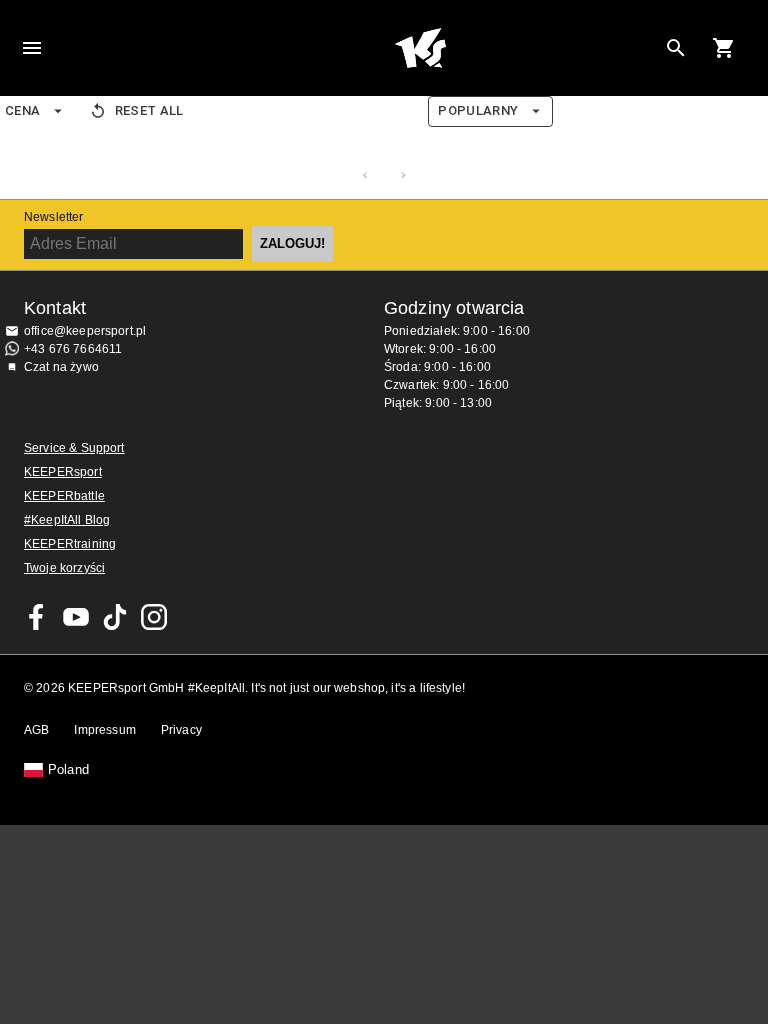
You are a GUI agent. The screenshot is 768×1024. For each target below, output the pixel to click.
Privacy (181, 730)
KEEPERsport (63, 472)
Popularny (478, 110)
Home (420, 48)
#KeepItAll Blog (67, 520)
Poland (68, 770)
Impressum (104, 730)
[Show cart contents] (724, 48)
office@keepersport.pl (85, 331)
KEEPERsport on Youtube (76, 617)
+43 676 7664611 (73, 349)
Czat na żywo (61, 367)
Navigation (32, 48)
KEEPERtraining (70, 544)
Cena (23, 110)
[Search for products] (676, 48)
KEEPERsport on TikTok (115, 617)
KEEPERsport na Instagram (154, 617)
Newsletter (54, 217)
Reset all (149, 110)
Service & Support (74, 448)
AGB (36, 730)
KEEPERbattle (64, 496)
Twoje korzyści (64, 568)
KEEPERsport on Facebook (37, 617)
